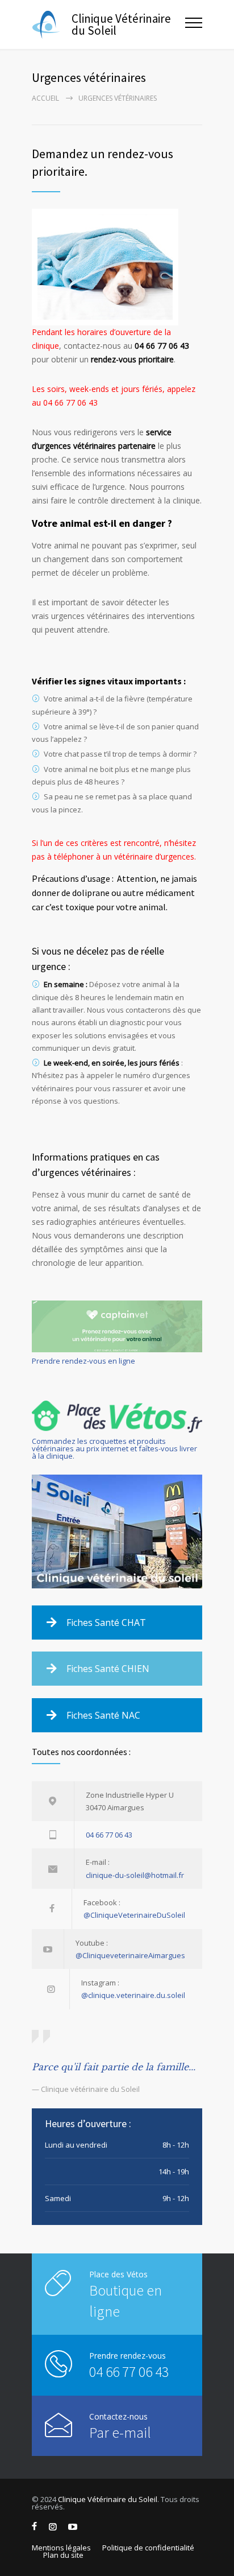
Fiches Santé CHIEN (108, 1669)
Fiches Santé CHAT (106, 1623)
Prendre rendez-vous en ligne (83, 1361)
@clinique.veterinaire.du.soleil (133, 1995)
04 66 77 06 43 (109, 1835)
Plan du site (63, 2555)
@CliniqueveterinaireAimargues (130, 1955)
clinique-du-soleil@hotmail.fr (135, 1875)
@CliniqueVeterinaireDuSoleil (134, 1915)
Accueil (45, 98)
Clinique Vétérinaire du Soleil (108, 2499)
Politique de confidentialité (148, 2548)
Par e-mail (120, 2432)
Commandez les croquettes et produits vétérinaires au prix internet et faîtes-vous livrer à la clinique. (114, 1448)
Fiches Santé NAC (103, 1715)
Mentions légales (61, 2548)
